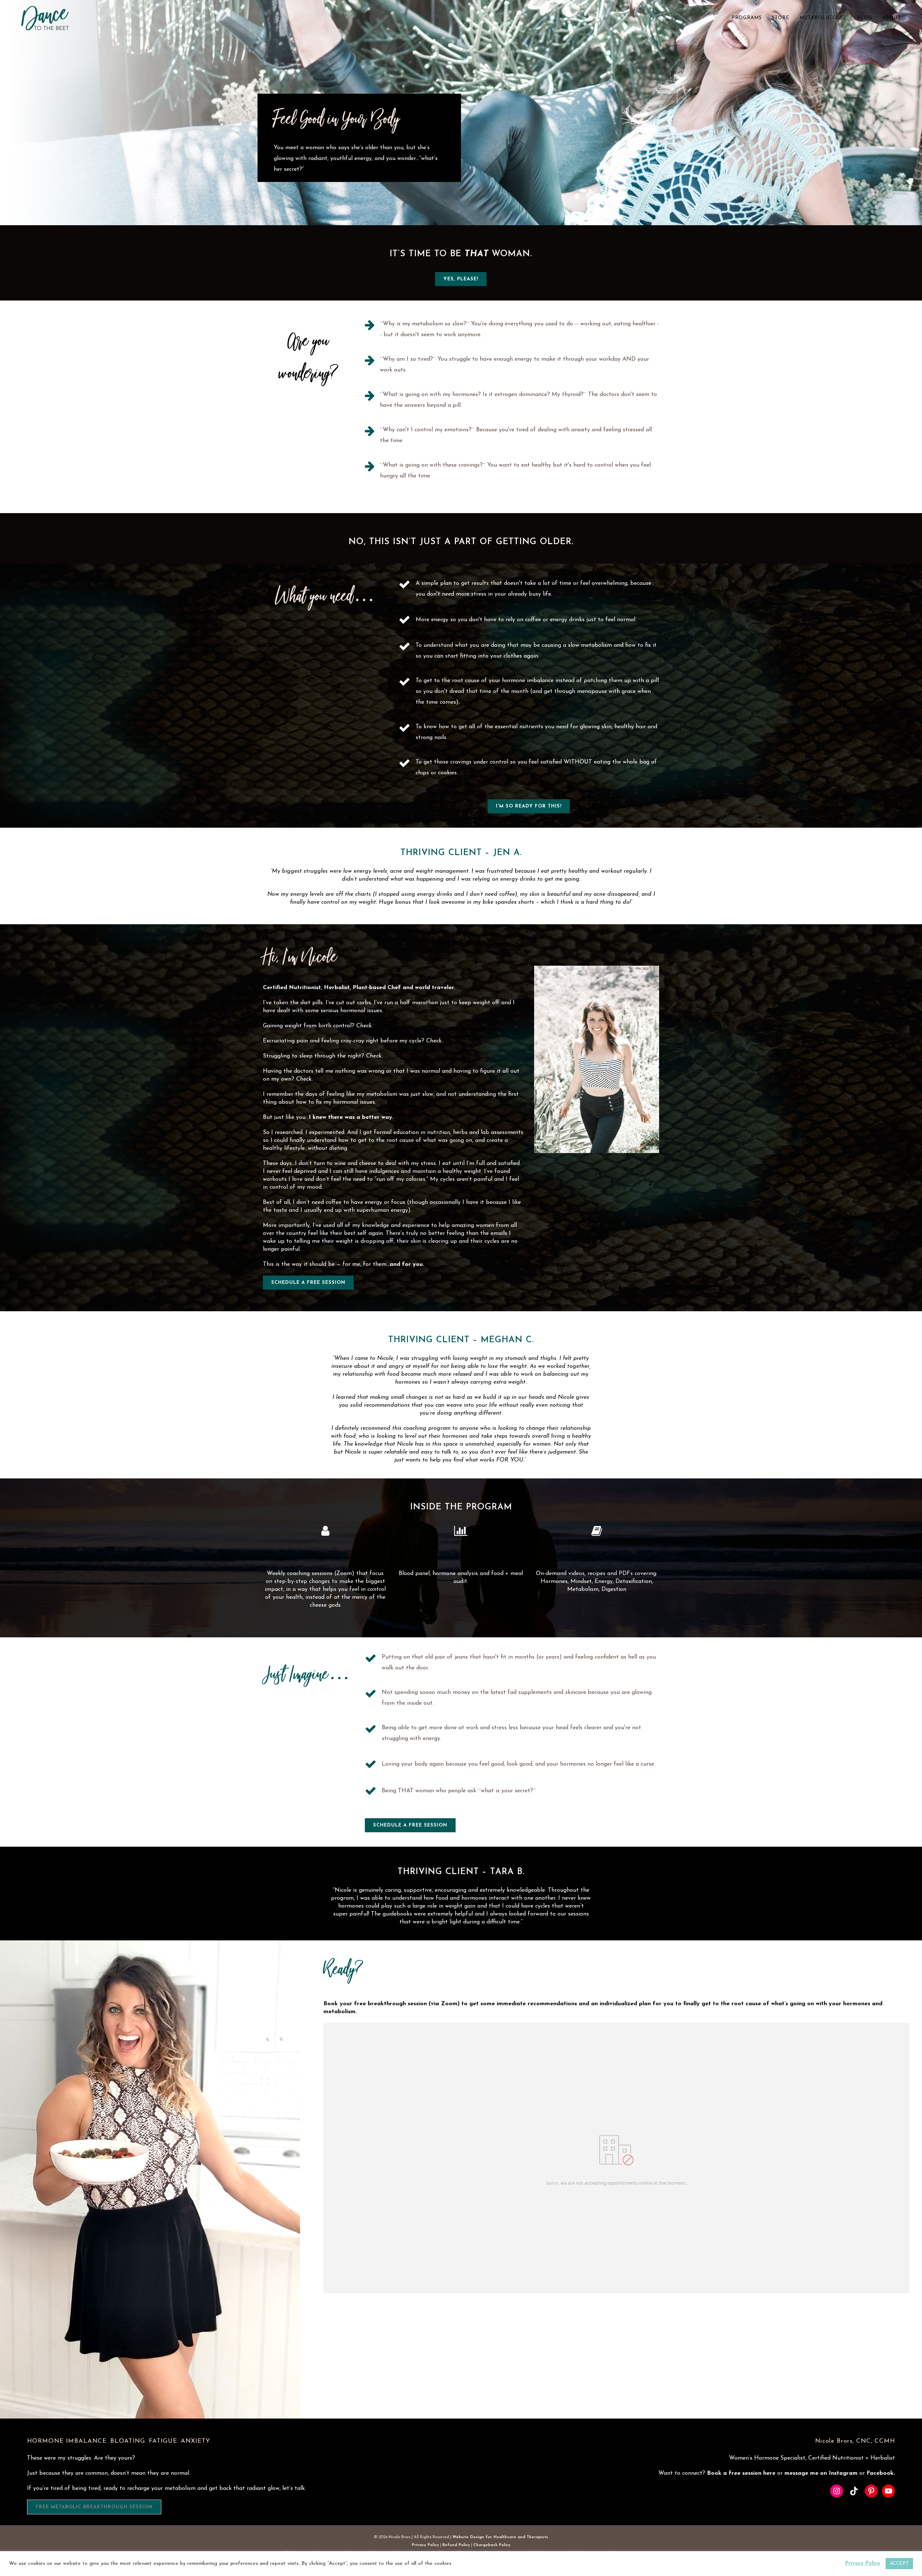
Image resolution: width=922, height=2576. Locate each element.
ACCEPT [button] (899, 2564)
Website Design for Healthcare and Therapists (500, 2537)
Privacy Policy (425, 2545)
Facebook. (881, 2473)
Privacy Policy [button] (863, 2564)
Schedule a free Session (308, 1283)
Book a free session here (742, 2473)
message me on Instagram (822, 2473)
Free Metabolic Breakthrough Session (94, 2507)
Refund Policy (456, 2545)
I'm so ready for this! (529, 806)
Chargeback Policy (492, 2545)
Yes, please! (461, 279)
